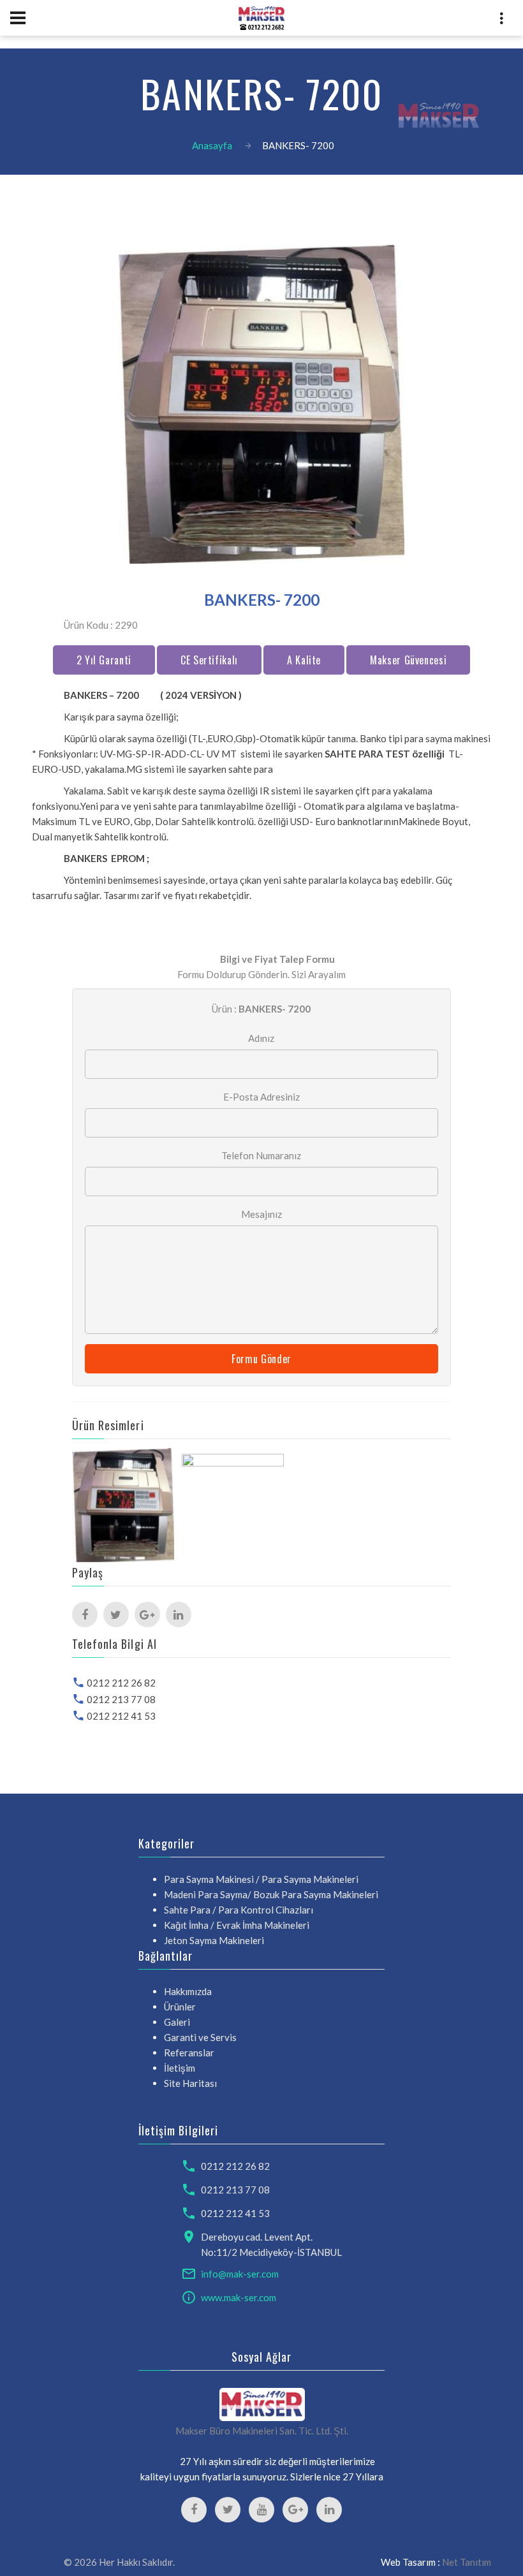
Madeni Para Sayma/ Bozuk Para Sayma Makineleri (271, 1894)
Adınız (261, 1038)
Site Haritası (190, 2083)
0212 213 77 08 (121, 1699)
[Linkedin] (179, 1614)
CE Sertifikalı (209, 660)
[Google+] (147, 1614)
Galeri (177, 2022)
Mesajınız (261, 1214)
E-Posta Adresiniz (261, 1097)
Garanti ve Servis (200, 2037)
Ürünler (180, 2007)
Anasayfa (212, 145)
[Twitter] (116, 1614)
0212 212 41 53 (121, 1716)
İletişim (180, 2068)
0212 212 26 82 (121, 1683)
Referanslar (189, 2053)
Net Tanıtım (467, 2562)
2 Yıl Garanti (104, 660)
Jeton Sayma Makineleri (214, 1940)
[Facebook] (85, 1614)
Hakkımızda (188, 1991)
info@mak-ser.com (240, 2274)
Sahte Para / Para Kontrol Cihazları (239, 1910)
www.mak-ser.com (239, 2297)
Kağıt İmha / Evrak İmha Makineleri (237, 1925)
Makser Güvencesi (408, 660)
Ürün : (261, 1009)
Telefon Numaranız (261, 1155)
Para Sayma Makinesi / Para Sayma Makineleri (261, 1879)
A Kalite (304, 660)
